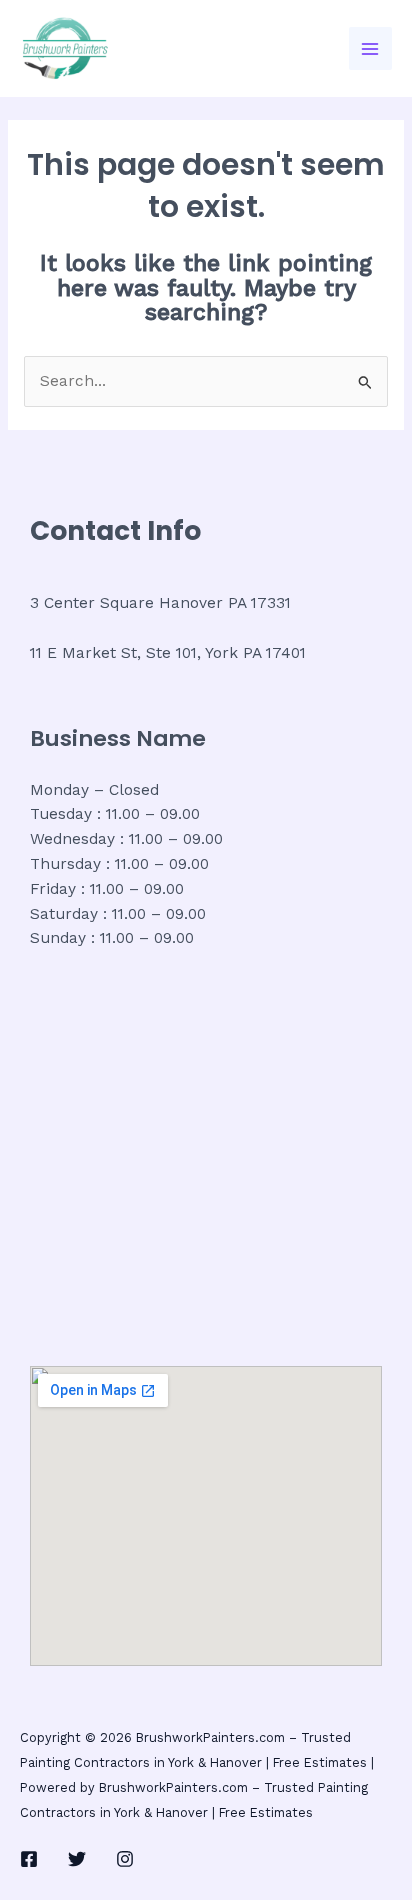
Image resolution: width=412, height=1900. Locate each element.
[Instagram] (125, 1859)
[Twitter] (77, 1859)
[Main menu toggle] (370, 48)
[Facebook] (29, 1859)
